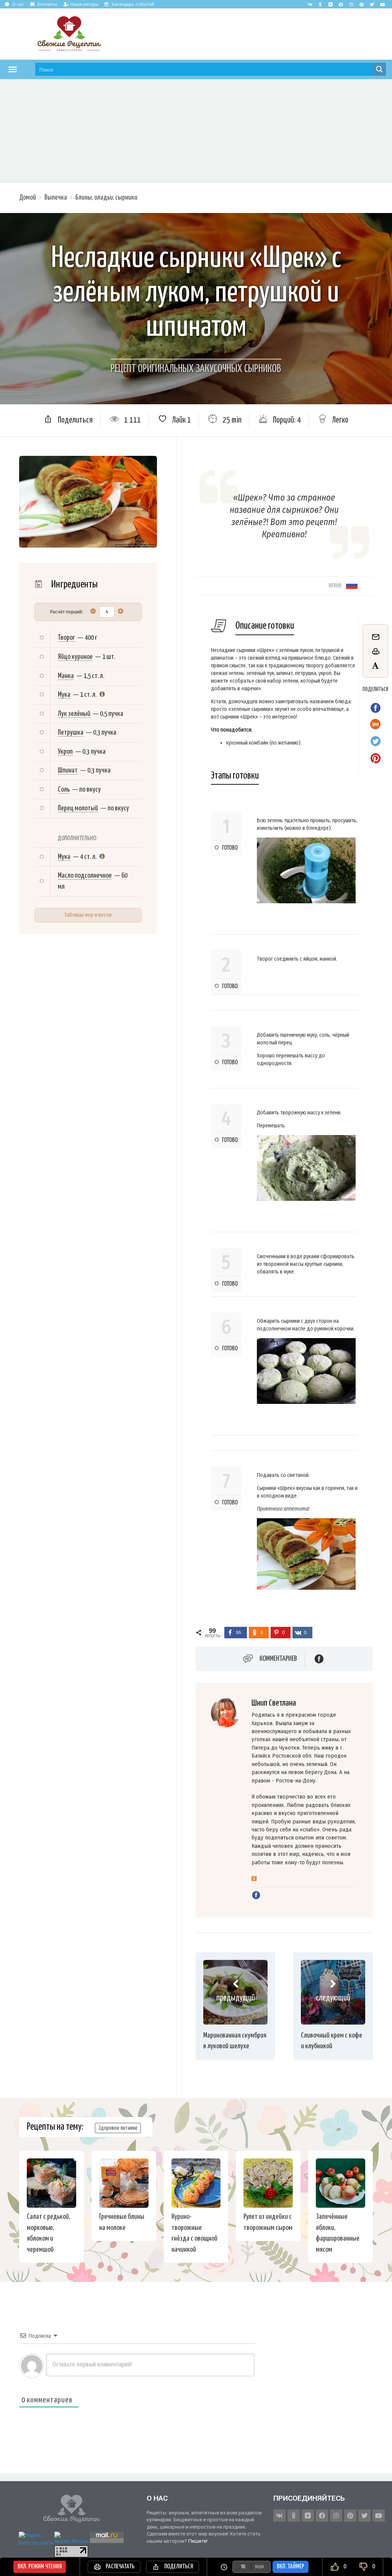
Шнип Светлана (274, 1703)
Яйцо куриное (75, 657)
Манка (66, 676)
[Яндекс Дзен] (331, 4)
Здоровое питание (118, 2128)
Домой (28, 198)
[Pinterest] (362, 4)
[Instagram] (351, 4)
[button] (13, 69)
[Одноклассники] (254, 1879)
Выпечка (56, 198)
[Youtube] (382, 4)
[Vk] (310, 4)
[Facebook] (341, 4)
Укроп (65, 752)
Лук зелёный (74, 714)
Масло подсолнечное (85, 876)
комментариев (278, 1659)
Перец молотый (78, 808)
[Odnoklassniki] (320, 4)
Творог (66, 638)
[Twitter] (372, 4)
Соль (64, 790)
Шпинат (68, 770)
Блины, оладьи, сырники (106, 198)
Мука (64, 695)
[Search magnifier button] (379, 69)
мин (259, 2567)
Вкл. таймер (291, 2567)
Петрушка (71, 733)
